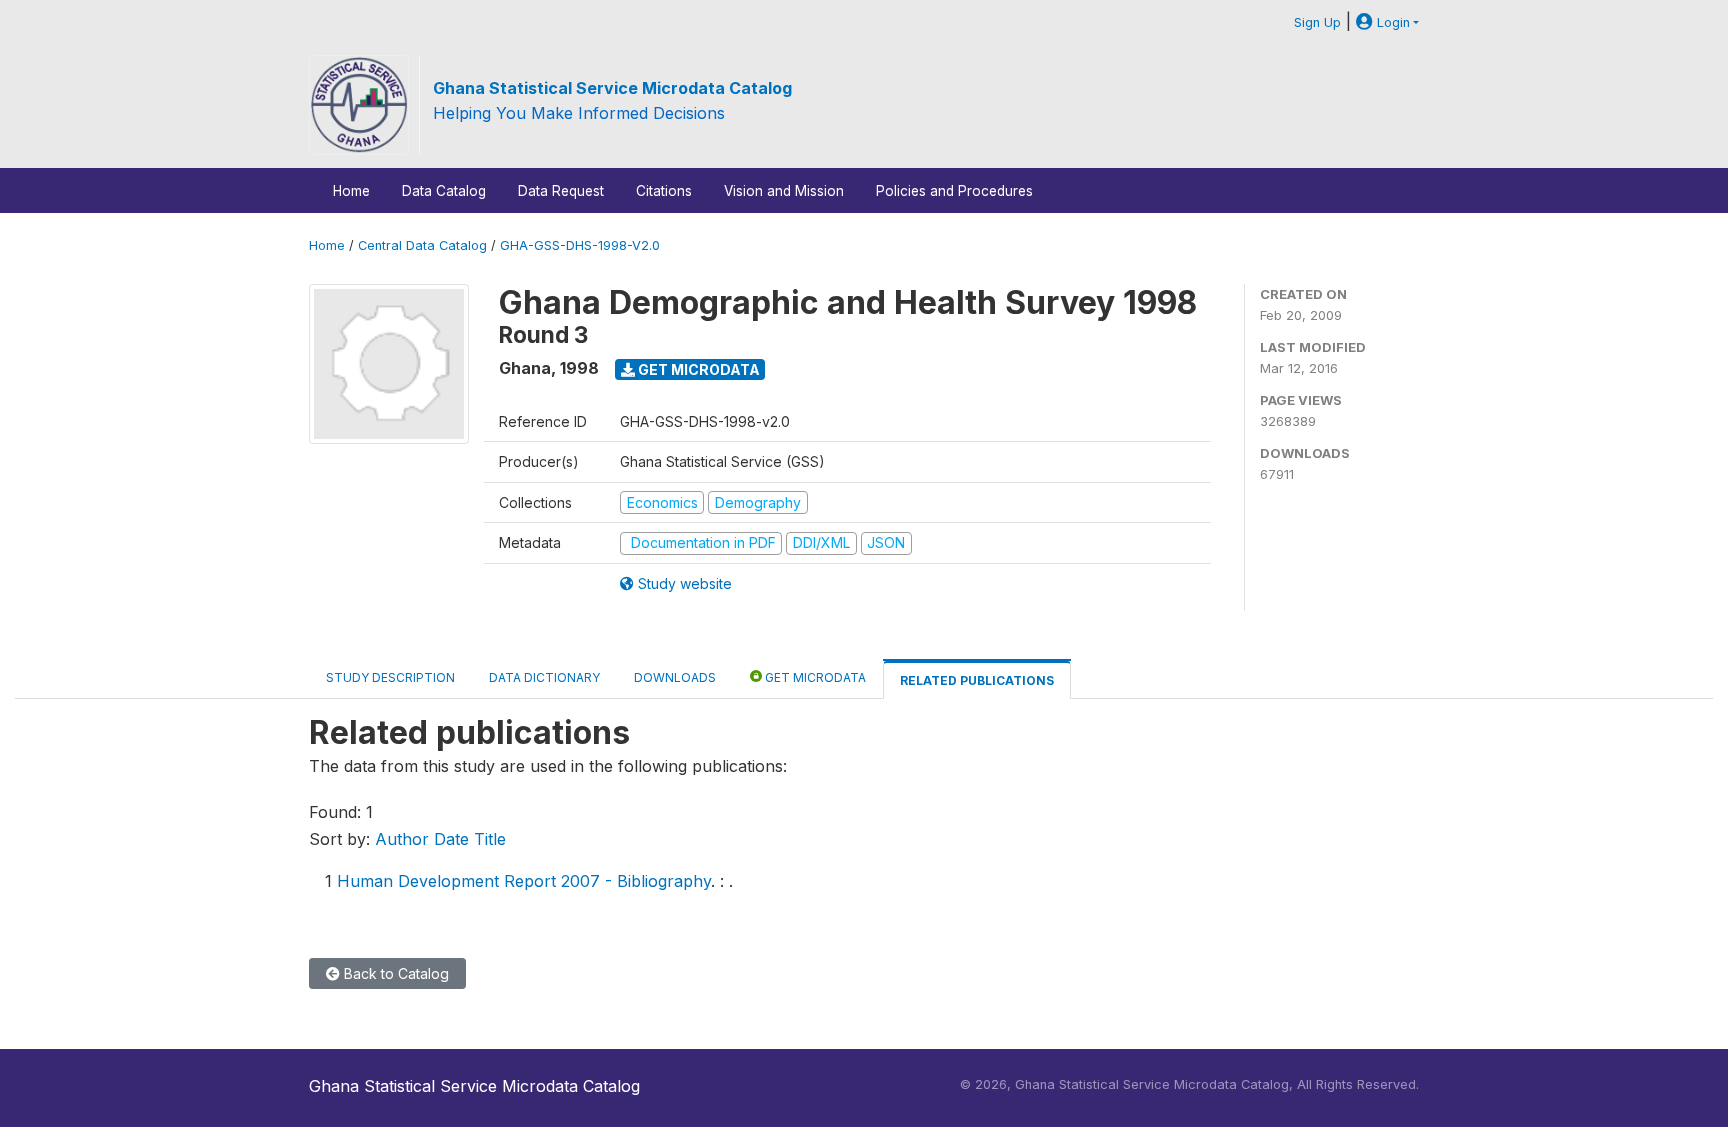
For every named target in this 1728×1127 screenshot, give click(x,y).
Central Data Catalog (422, 245)
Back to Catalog (394, 973)
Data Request (561, 191)
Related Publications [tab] (977, 680)
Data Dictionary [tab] (544, 677)
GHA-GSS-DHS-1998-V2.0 (580, 245)
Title (490, 839)
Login (1391, 22)
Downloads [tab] (675, 677)
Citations (664, 191)
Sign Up (1317, 22)
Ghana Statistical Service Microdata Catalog (612, 88)
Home (351, 191)
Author (402, 839)
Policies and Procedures (954, 191)
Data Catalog (444, 191)
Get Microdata (697, 369)
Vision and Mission (784, 191)
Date (451, 839)
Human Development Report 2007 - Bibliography (524, 881)
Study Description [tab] (390, 677)
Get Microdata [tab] (814, 677)
